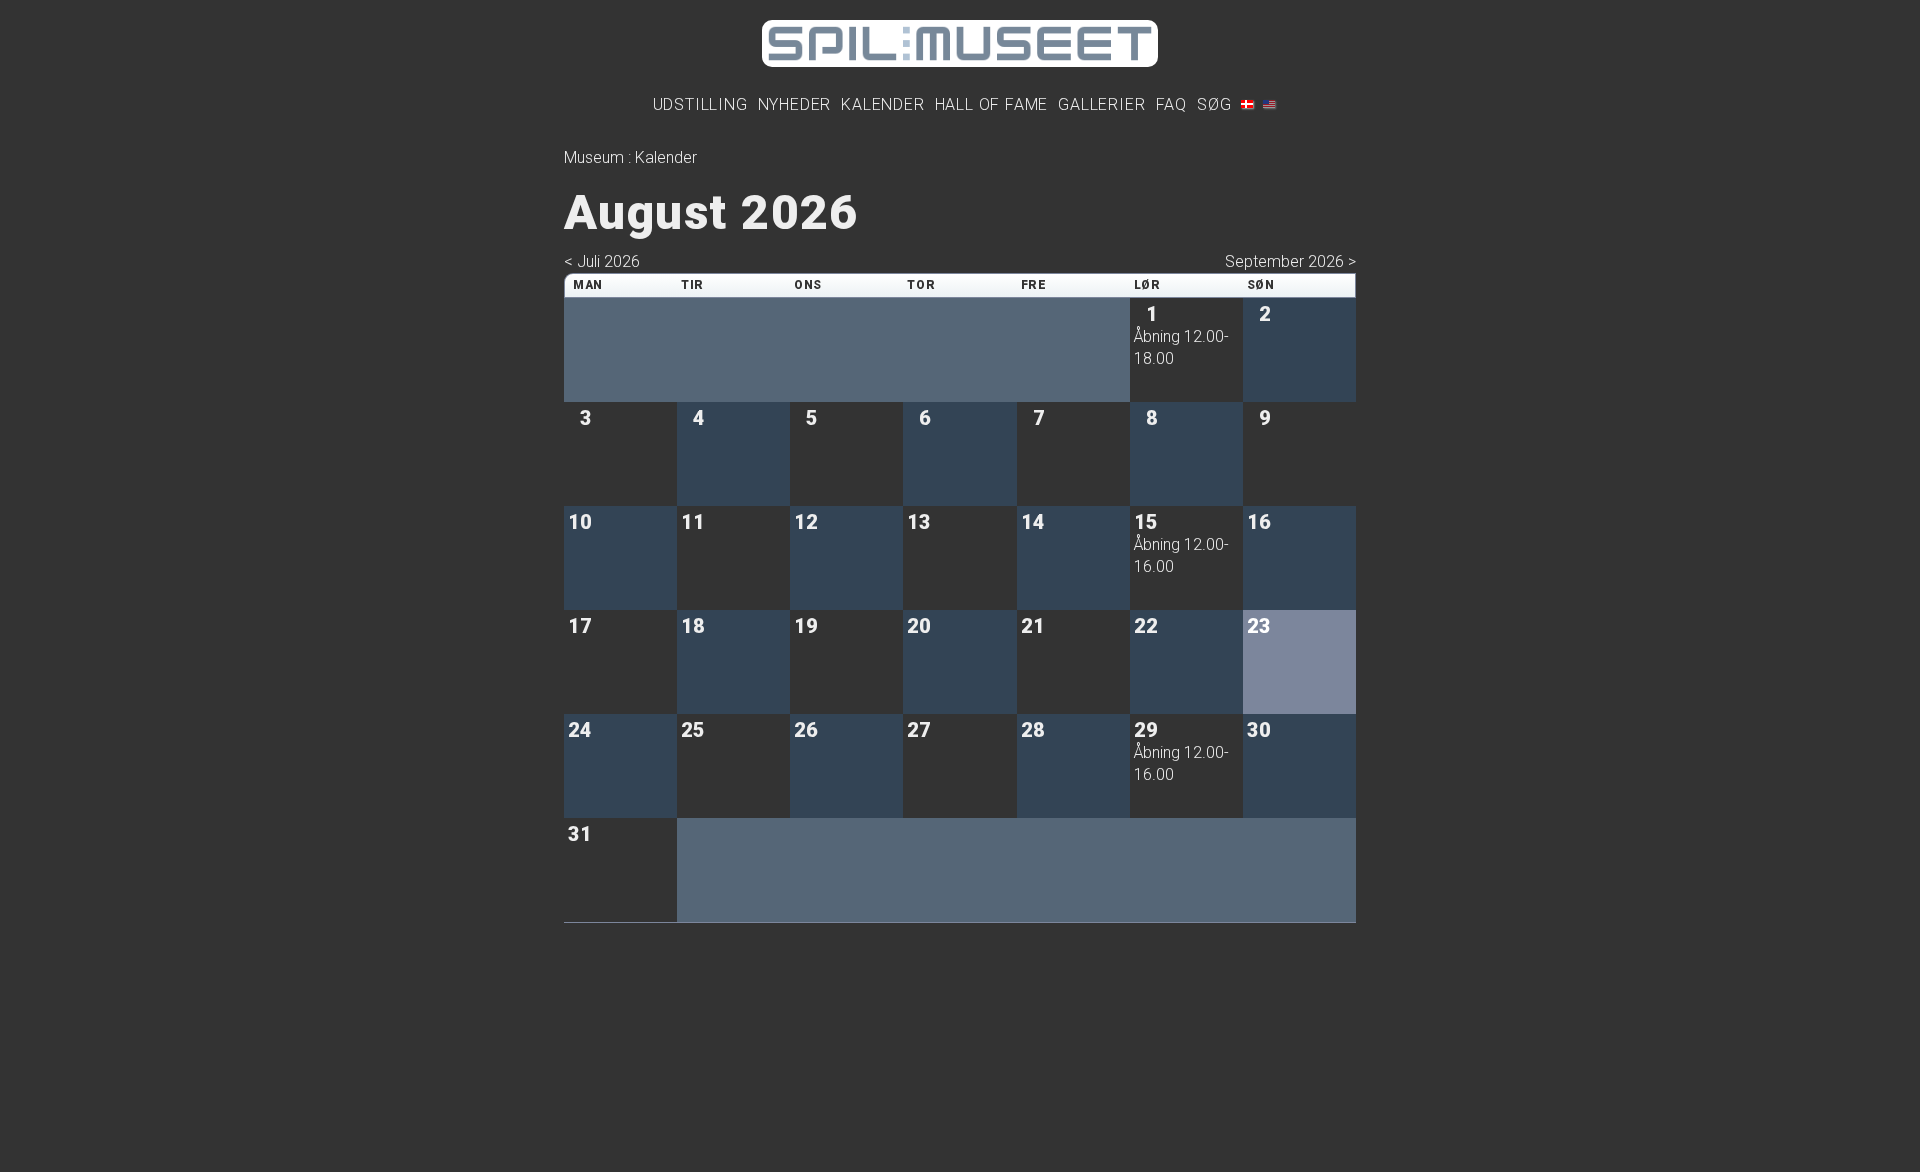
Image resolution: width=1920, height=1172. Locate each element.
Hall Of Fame (992, 104)
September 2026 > (1290, 261)
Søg (1214, 104)
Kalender (882, 104)
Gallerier (1101, 104)
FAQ (1171, 104)
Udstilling (700, 104)
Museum (594, 157)
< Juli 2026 (602, 261)
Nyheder (795, 104)
